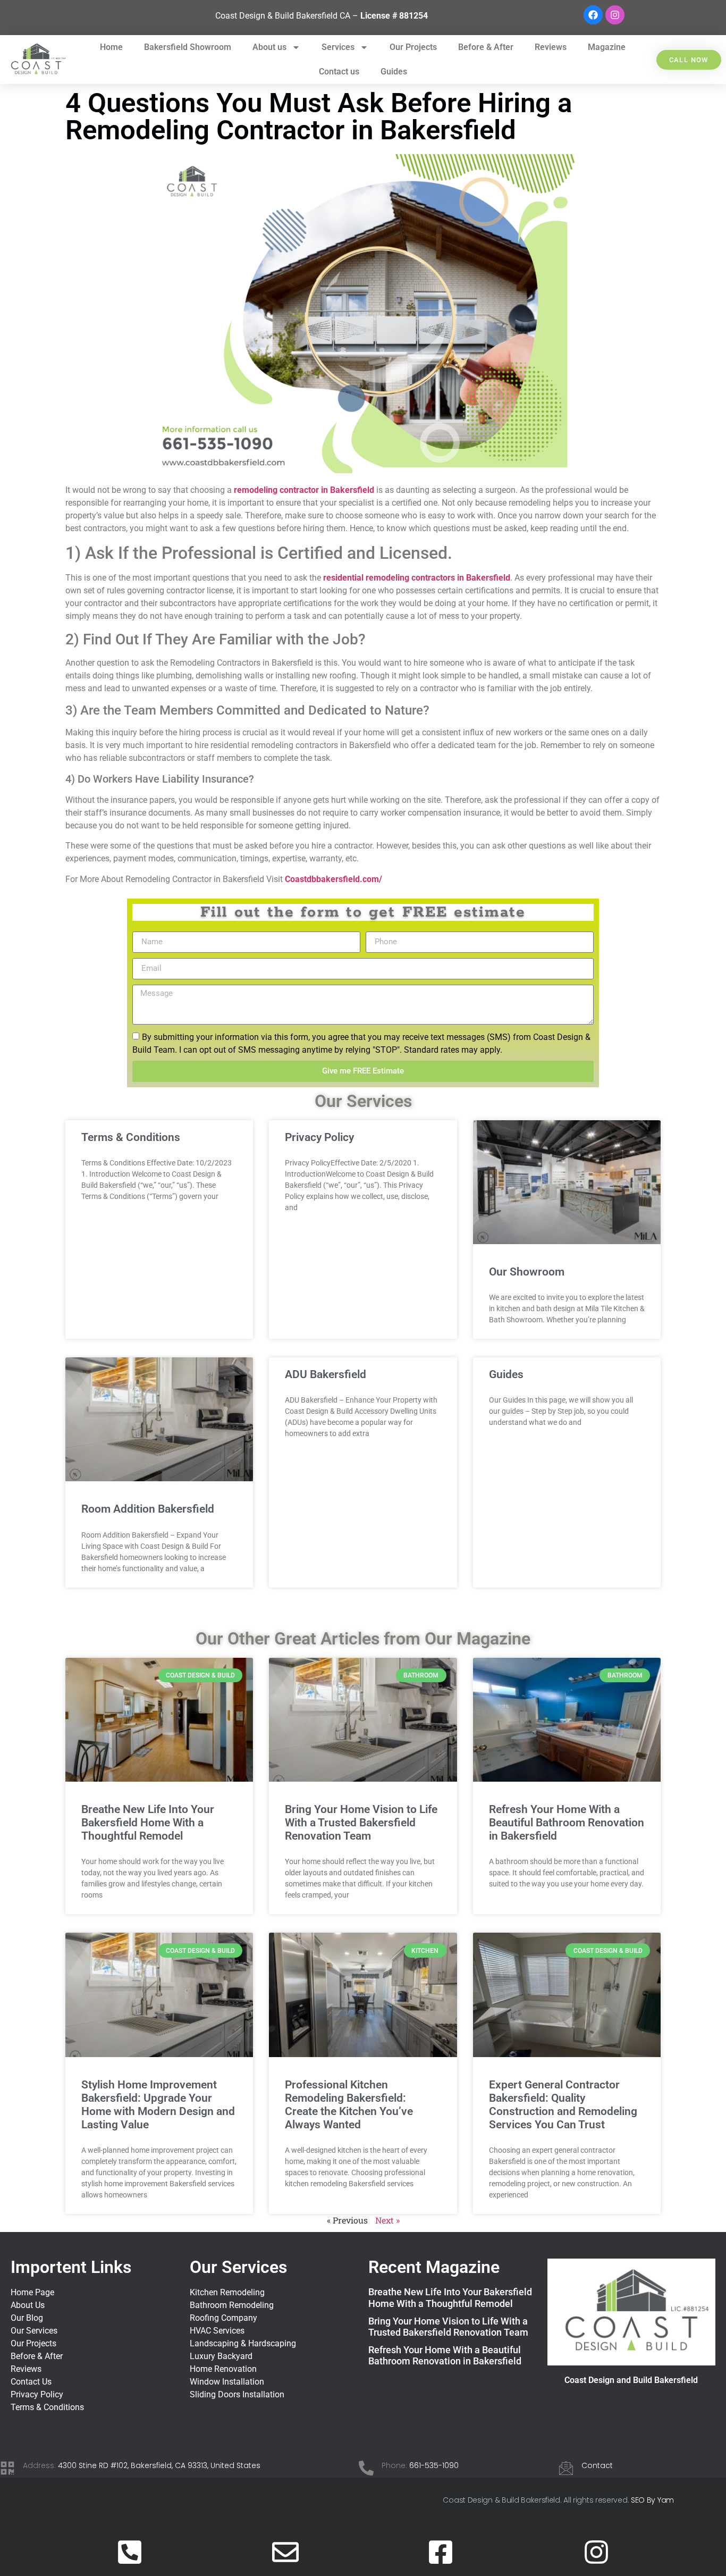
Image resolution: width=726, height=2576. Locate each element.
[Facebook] (593, 15)
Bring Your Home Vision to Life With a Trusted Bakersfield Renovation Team (361, 1823)
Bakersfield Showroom (188, 47)
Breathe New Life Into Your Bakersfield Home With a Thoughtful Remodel (148, 1823)
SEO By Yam (652, 2500)
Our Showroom (527, 1272)
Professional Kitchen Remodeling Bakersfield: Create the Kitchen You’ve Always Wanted (349, 2105)
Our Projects (413, 47)
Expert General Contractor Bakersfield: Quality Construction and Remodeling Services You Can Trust (563, 2105)
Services (338, 47)
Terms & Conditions (131, 1137)
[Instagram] (615, 15)
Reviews (551, 47)
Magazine (607, 47)
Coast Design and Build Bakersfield (631, 2380)
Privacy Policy (319, 1137)
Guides (394, 72)
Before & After (486, 47)
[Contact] (566, 2468)
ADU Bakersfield (326, 1374)
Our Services (238, 2267)
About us (269, 47)
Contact (597, 2465)
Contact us (339, 72)
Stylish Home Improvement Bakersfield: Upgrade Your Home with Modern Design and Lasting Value (158, 2105)
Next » (387, 2220)
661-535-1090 (434, 2465)
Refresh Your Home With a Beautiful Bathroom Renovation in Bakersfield (567, 1823)
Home (111, 47)
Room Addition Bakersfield (148, 1509)
